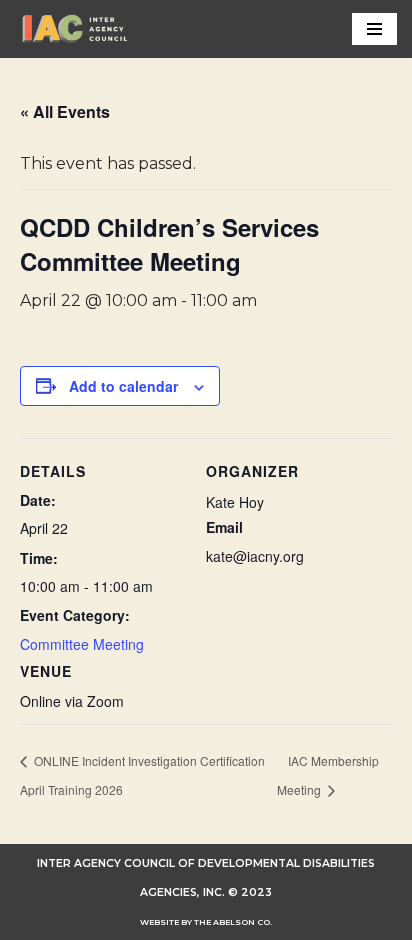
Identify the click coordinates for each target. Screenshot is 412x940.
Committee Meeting (82, 644)
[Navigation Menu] (374, 29)
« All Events (65, 111)
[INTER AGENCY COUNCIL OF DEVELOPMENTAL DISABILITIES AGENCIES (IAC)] (75, 29)
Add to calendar (123, 386)
